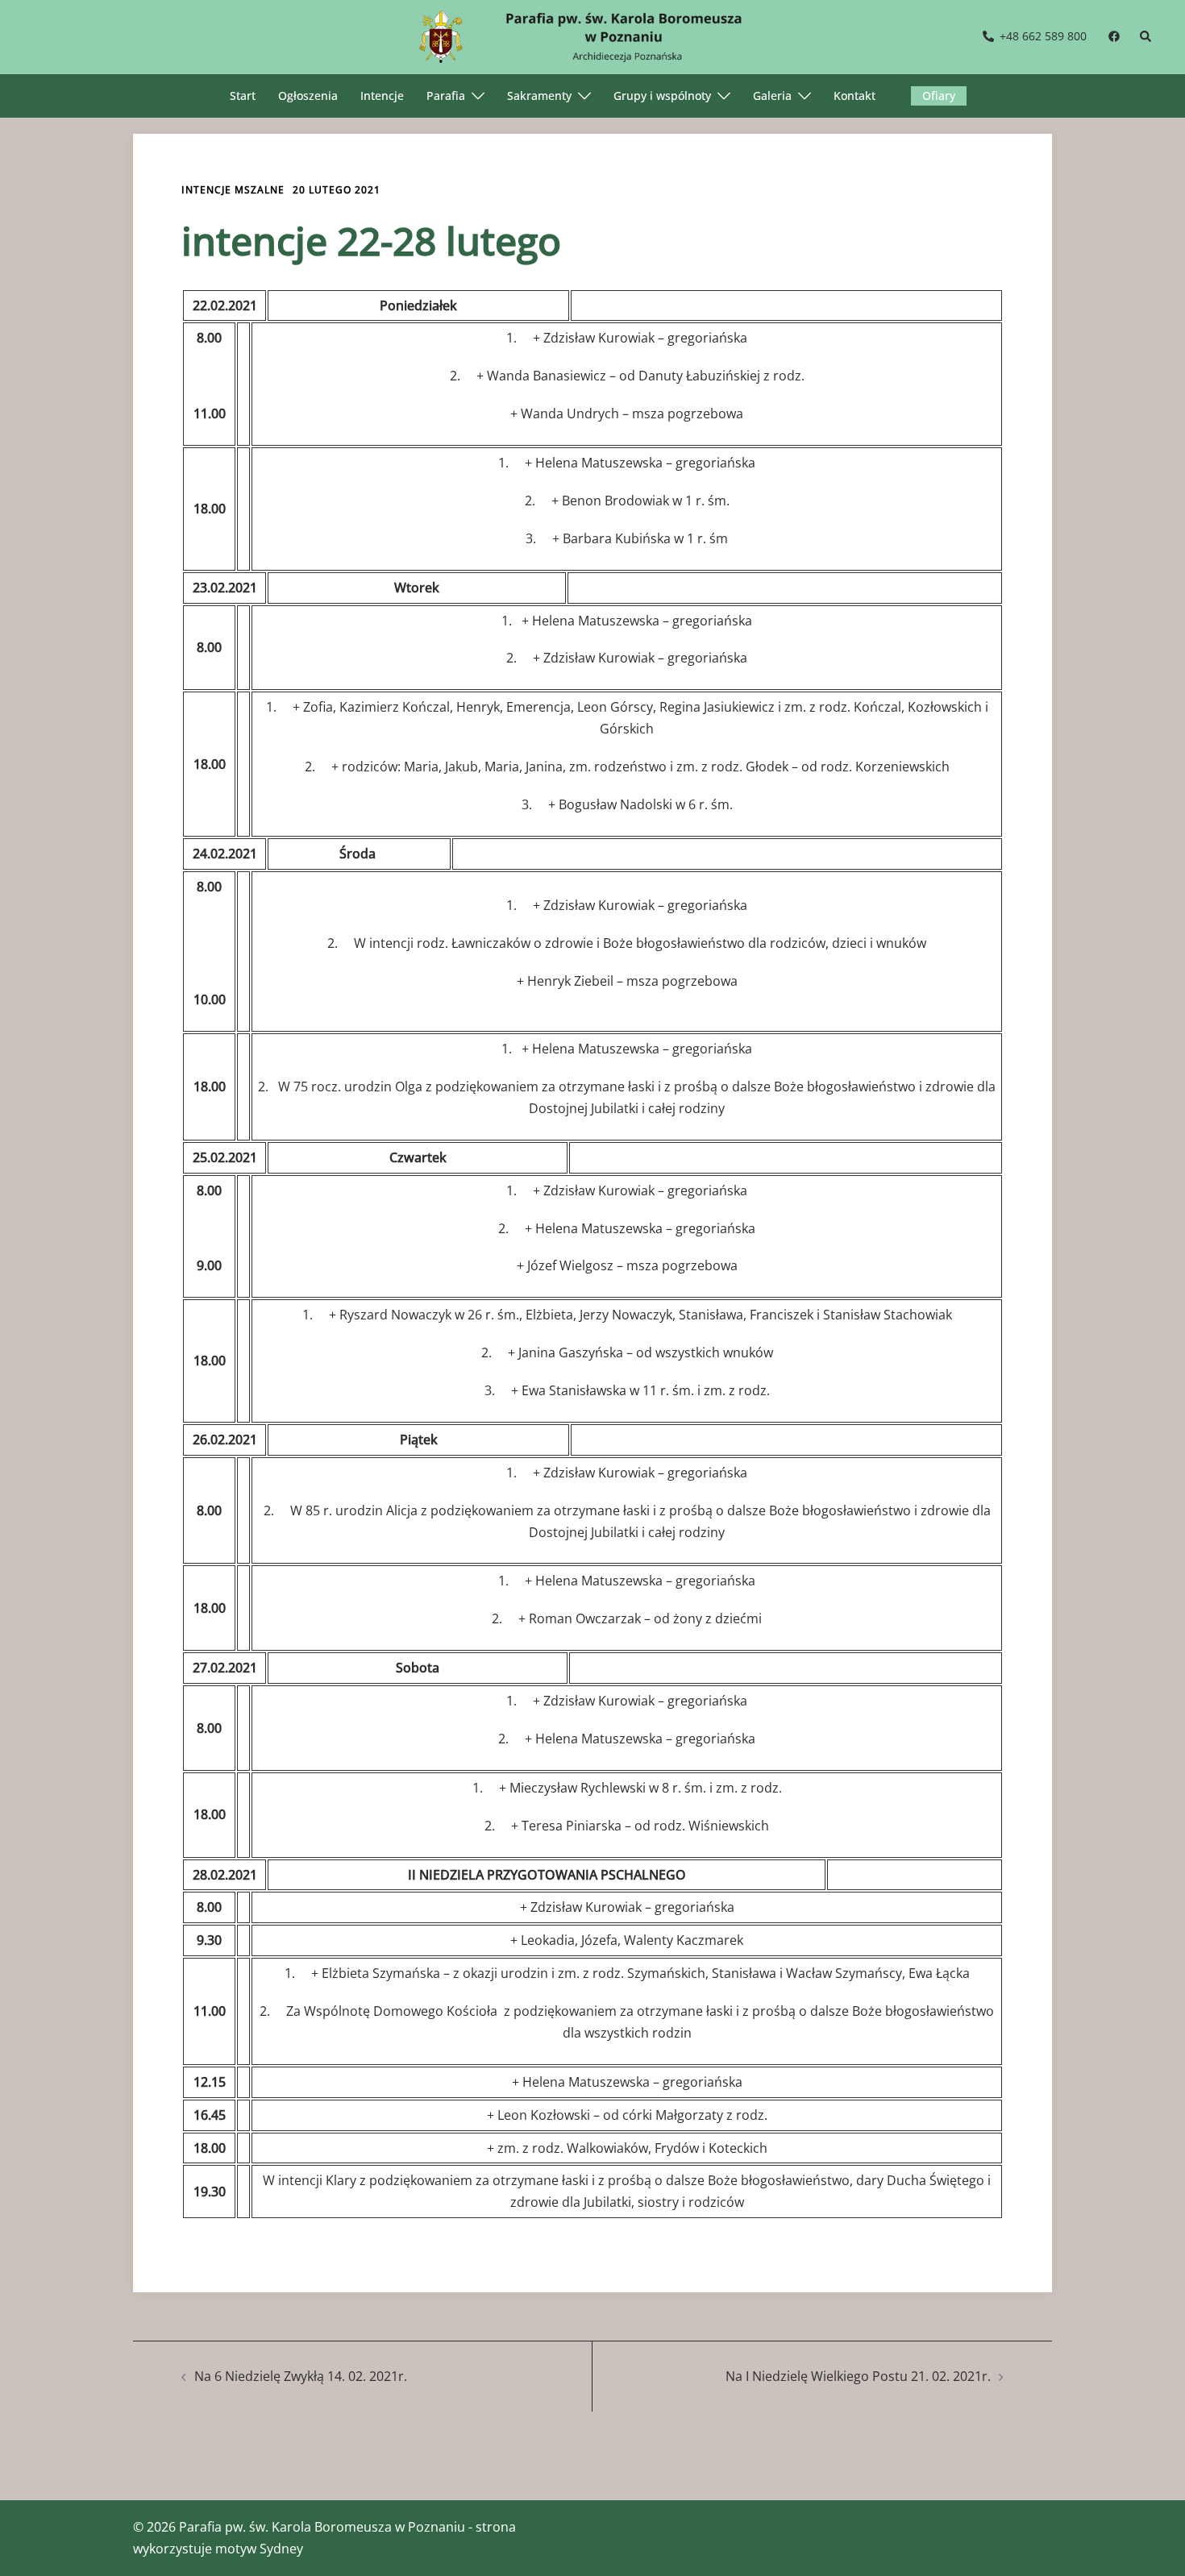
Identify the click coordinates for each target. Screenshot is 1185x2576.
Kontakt (854, 96)
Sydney (281, 2549)
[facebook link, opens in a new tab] (1113, 36)
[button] (1146, 37)
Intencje (382, 96)
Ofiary (939, 96)
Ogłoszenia (308, 96)
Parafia (446, 96)
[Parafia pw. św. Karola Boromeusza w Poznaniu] (592, 35)
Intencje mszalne (233, 190)
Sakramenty (539, 96)
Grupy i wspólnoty (662, 96)
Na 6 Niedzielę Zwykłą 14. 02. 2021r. (301, 2376)
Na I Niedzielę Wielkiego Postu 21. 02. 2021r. (858, 2376)
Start (243, 96)
